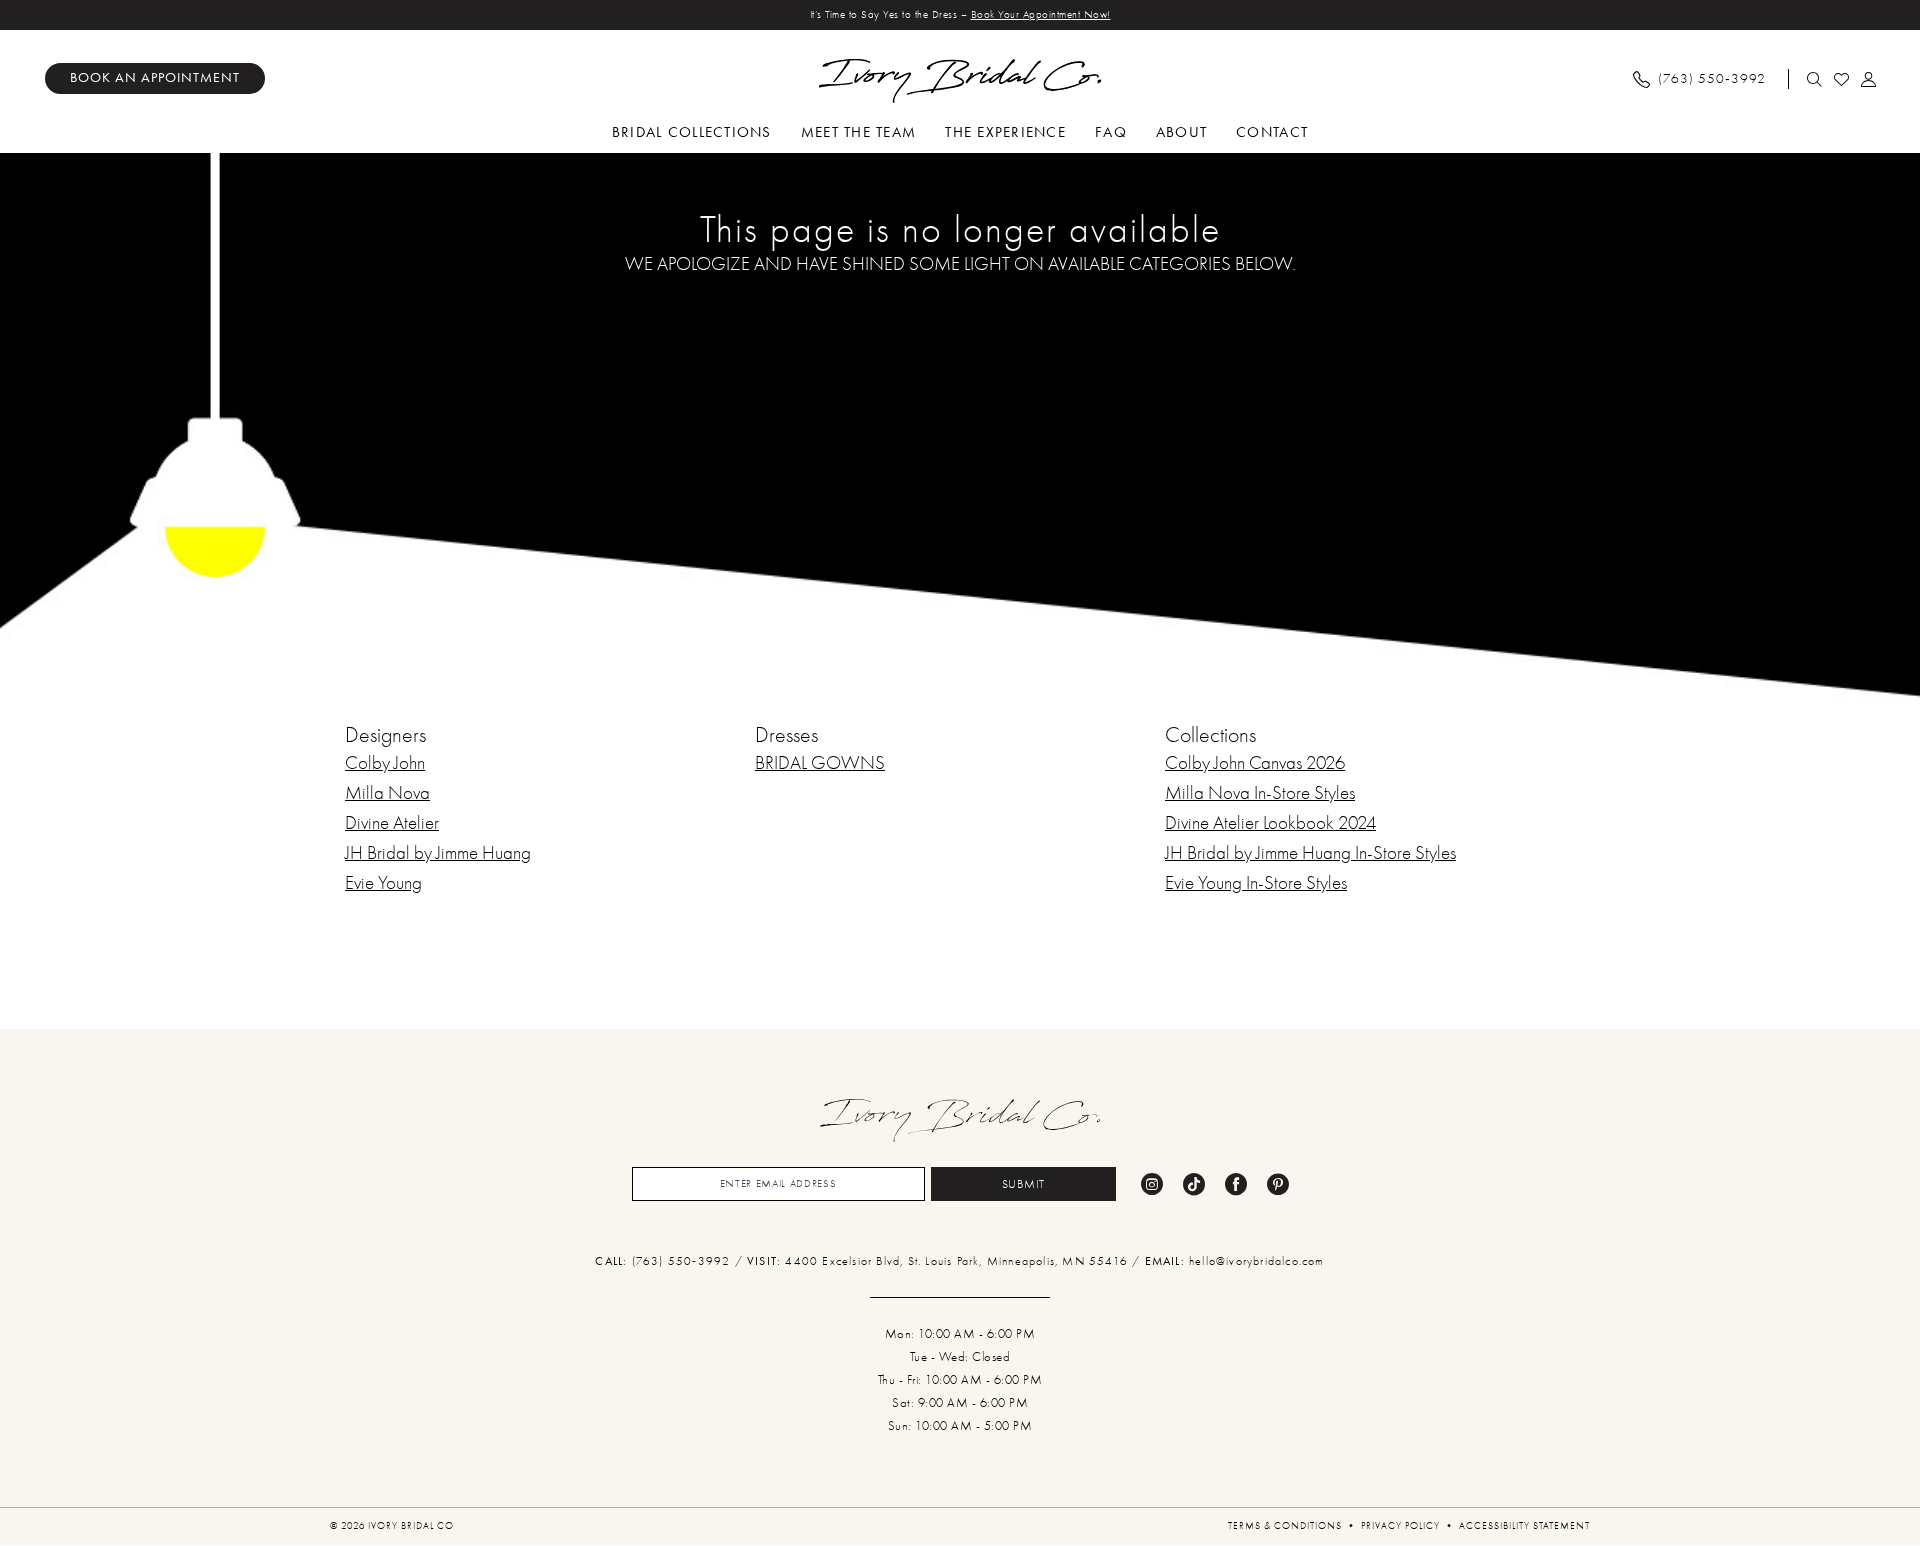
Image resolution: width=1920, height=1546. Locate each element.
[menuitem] (155, 78)
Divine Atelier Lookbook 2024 (1270, 823)
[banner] (960, 81)
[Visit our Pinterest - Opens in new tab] (1278, 1184)
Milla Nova (387, 793)
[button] (1869, 79)
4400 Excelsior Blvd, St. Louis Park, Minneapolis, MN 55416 (958, 1261)
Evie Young (383, 883)
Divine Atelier (392, 823)
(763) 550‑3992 (683, 1261)
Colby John (385, 763)
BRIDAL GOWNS (820, 763)
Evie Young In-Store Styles (1256, 883)
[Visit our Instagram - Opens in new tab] (1152, 1184)
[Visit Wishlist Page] (1842, 79)
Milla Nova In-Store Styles (1260, 793)
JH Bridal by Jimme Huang (438, 853)
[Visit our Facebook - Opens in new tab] (1236, 1184)
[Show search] (1815, 79)
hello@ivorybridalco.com (1257, 1261)
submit (1024, 1184)
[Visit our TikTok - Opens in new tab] (1194, 1184)
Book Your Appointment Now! (1041, 14)
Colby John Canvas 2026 (1255, 763)
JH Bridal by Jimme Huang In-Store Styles (1310, 853)
